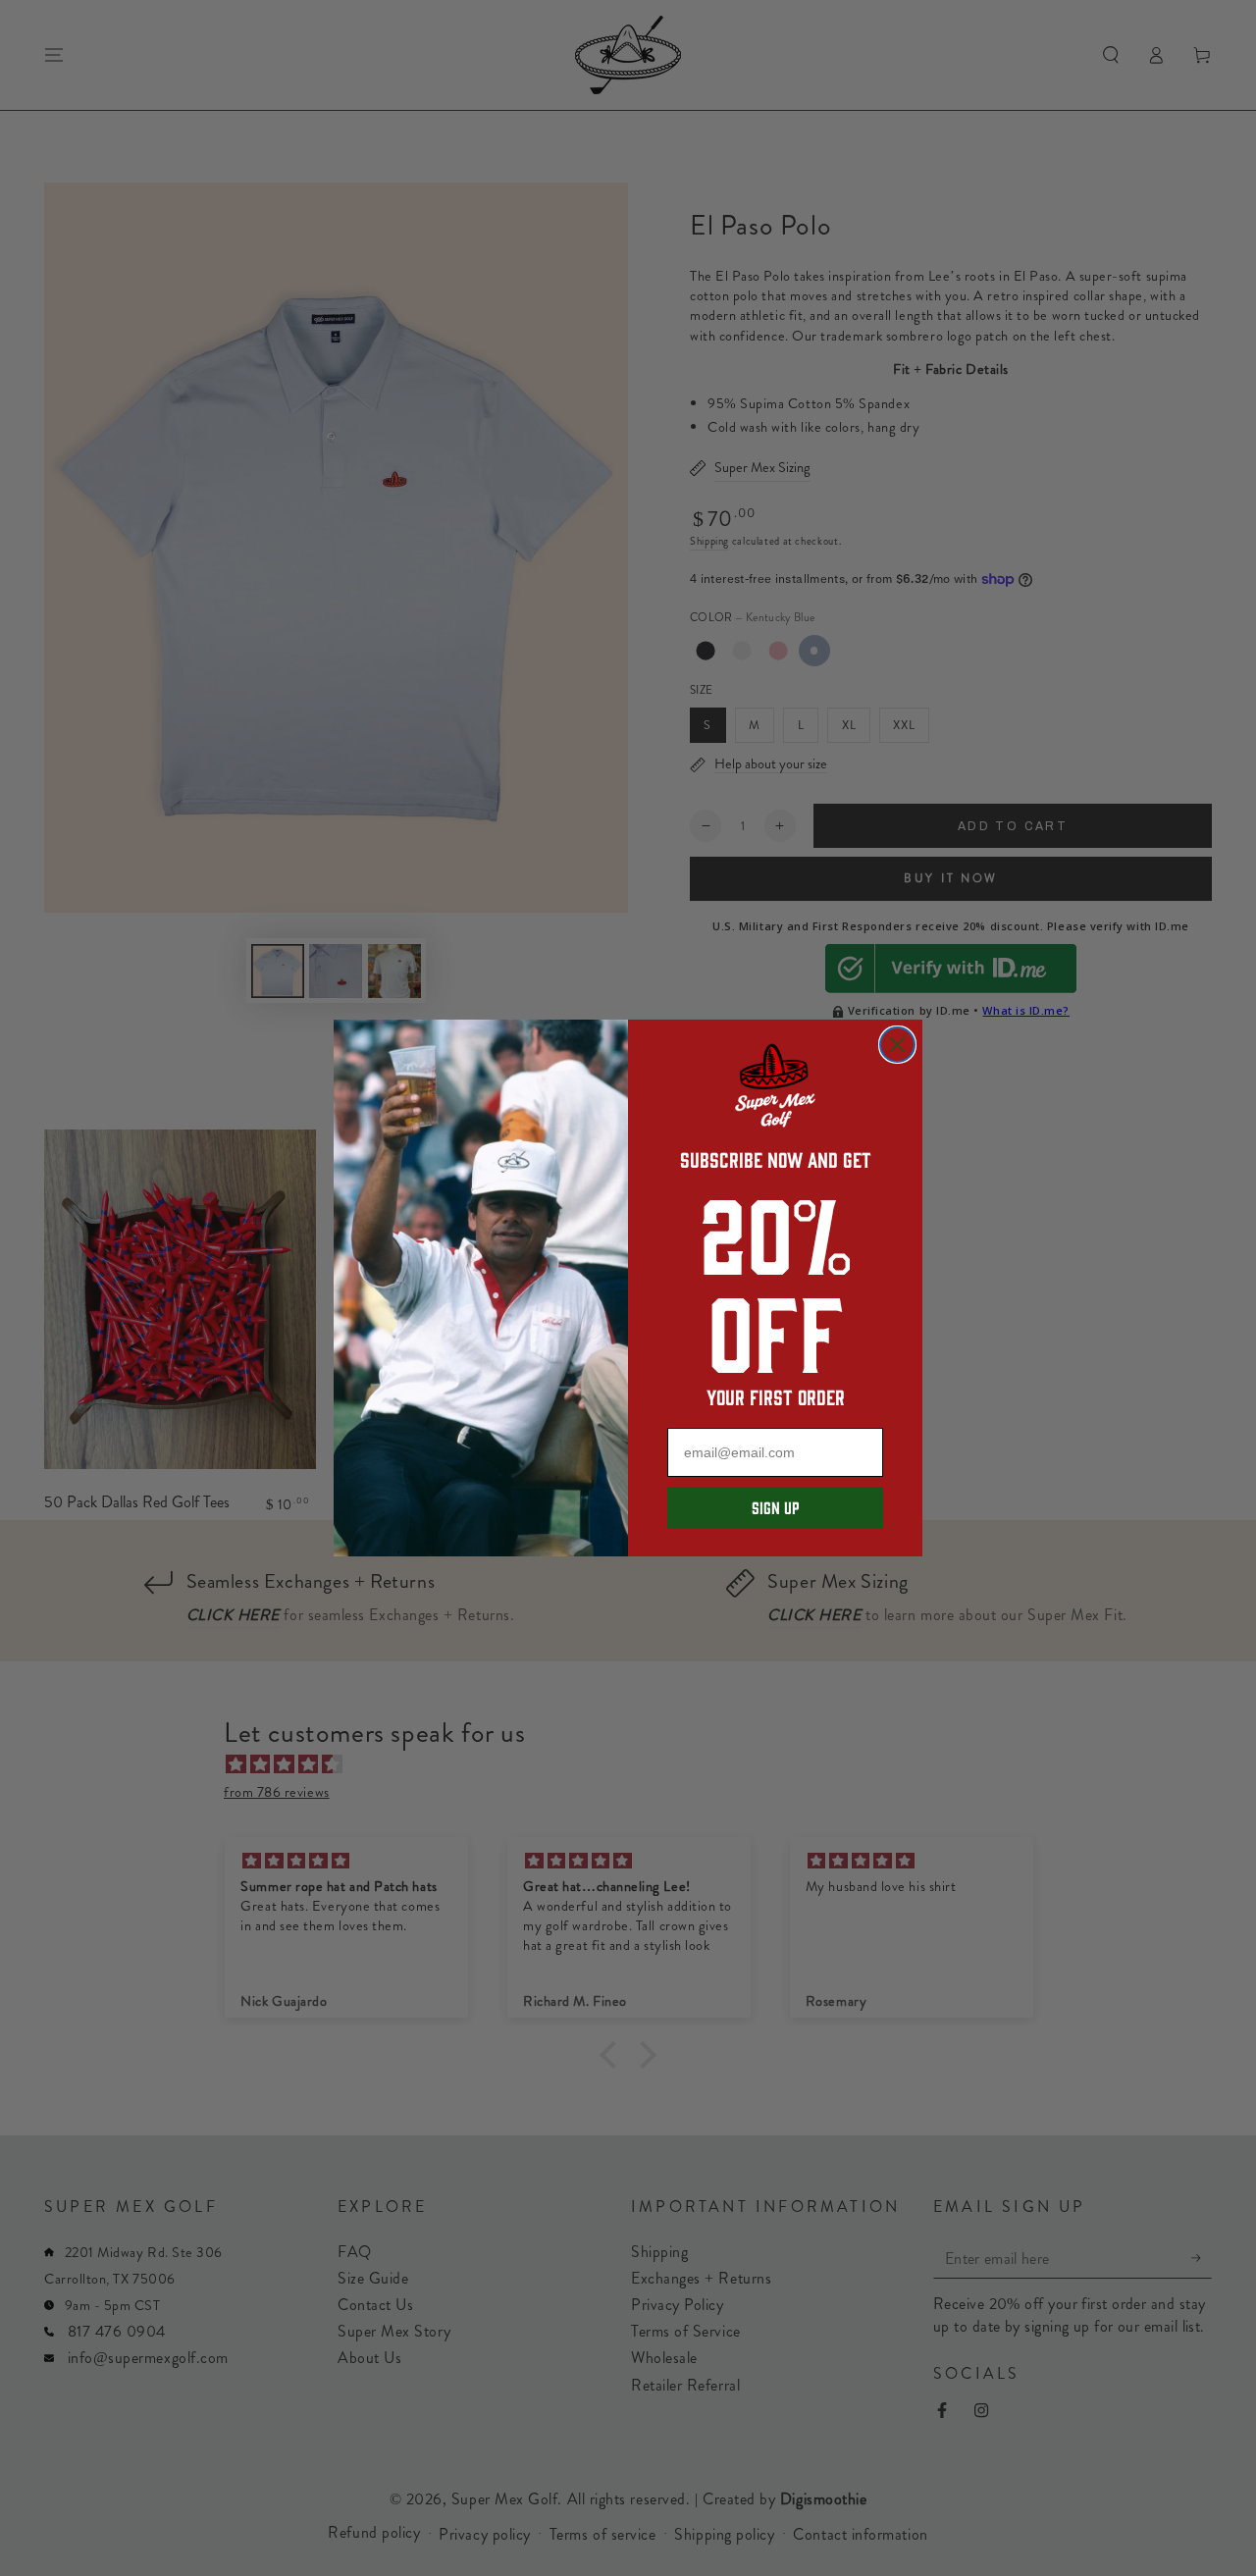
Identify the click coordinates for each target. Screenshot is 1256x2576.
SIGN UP (775, 1507)
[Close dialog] (897, 1045)
